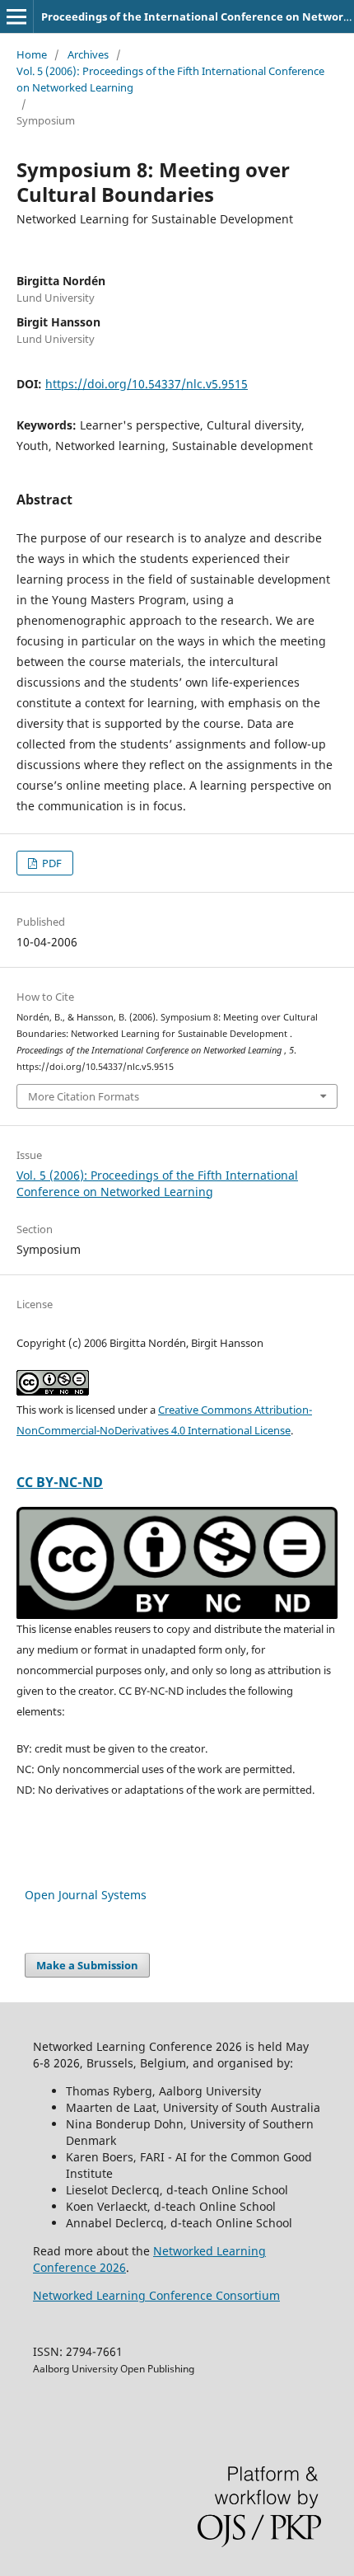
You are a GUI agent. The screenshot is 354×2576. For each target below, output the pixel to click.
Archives (88, 54)
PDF (51, 863)
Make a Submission (87, 1965)
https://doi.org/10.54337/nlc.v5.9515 (147, 384)
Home (32, 54)
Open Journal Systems (86, 1895)
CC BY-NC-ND (60, 1482)
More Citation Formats (84, 1096)
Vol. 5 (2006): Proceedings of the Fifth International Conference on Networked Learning (170, 79)
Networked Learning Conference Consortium (156, 2295)
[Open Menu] (16, 16)
